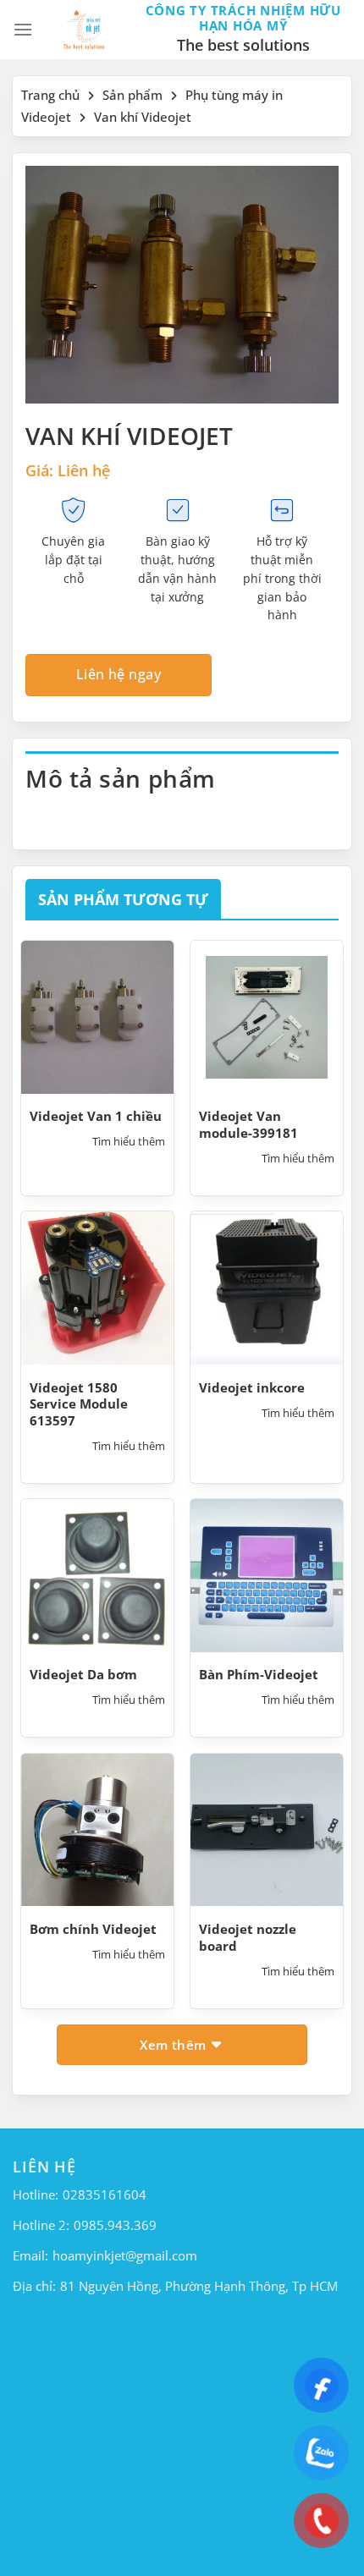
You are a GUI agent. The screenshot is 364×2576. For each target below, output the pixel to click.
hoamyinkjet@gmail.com (125, 2255)
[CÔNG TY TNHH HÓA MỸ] (84, 30)
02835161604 (105, 2194)
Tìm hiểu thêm (129, 1142)
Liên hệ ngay (119, 674)
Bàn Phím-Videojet (259, 1675)
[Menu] (23, 29)
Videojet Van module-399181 (248, 1125)
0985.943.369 (115, 2225)
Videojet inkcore (252, 1388)
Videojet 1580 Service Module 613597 (79, 1404)
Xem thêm (175, 2045)
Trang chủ (50, 95)
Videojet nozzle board (248, 1938)
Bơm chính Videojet (93, 1929)
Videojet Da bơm (83, 1675)
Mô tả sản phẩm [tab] (121, 778)
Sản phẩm (132, 95)
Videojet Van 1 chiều (96, 1116)
